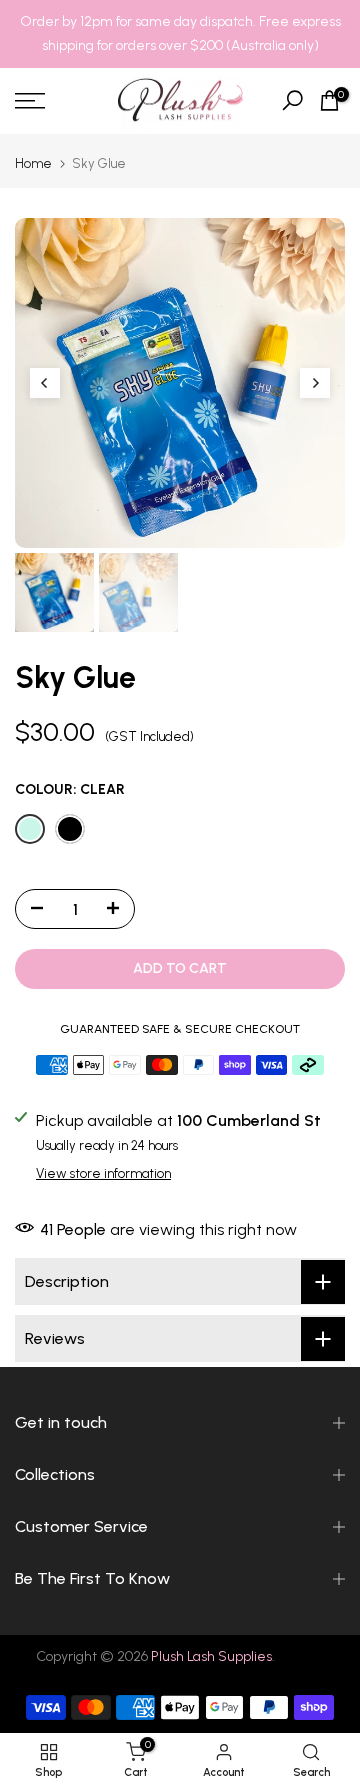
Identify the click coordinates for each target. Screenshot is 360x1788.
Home (33, 163)
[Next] (315, 383)
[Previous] (45, 383)
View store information (103, 1173)
